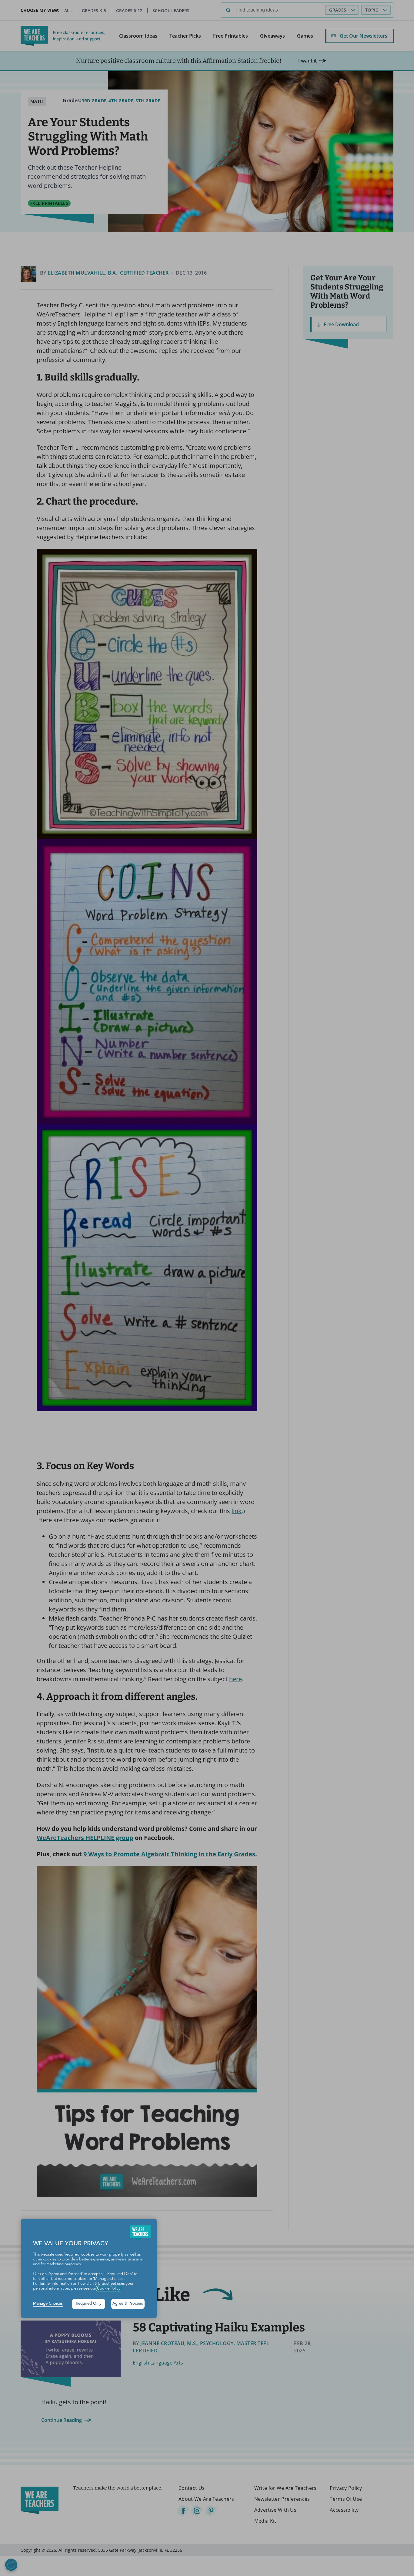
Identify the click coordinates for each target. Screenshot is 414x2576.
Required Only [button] (89, 2304)
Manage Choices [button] (48, 2304)
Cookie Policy (109, 2289)
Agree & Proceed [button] (128, 2304)
